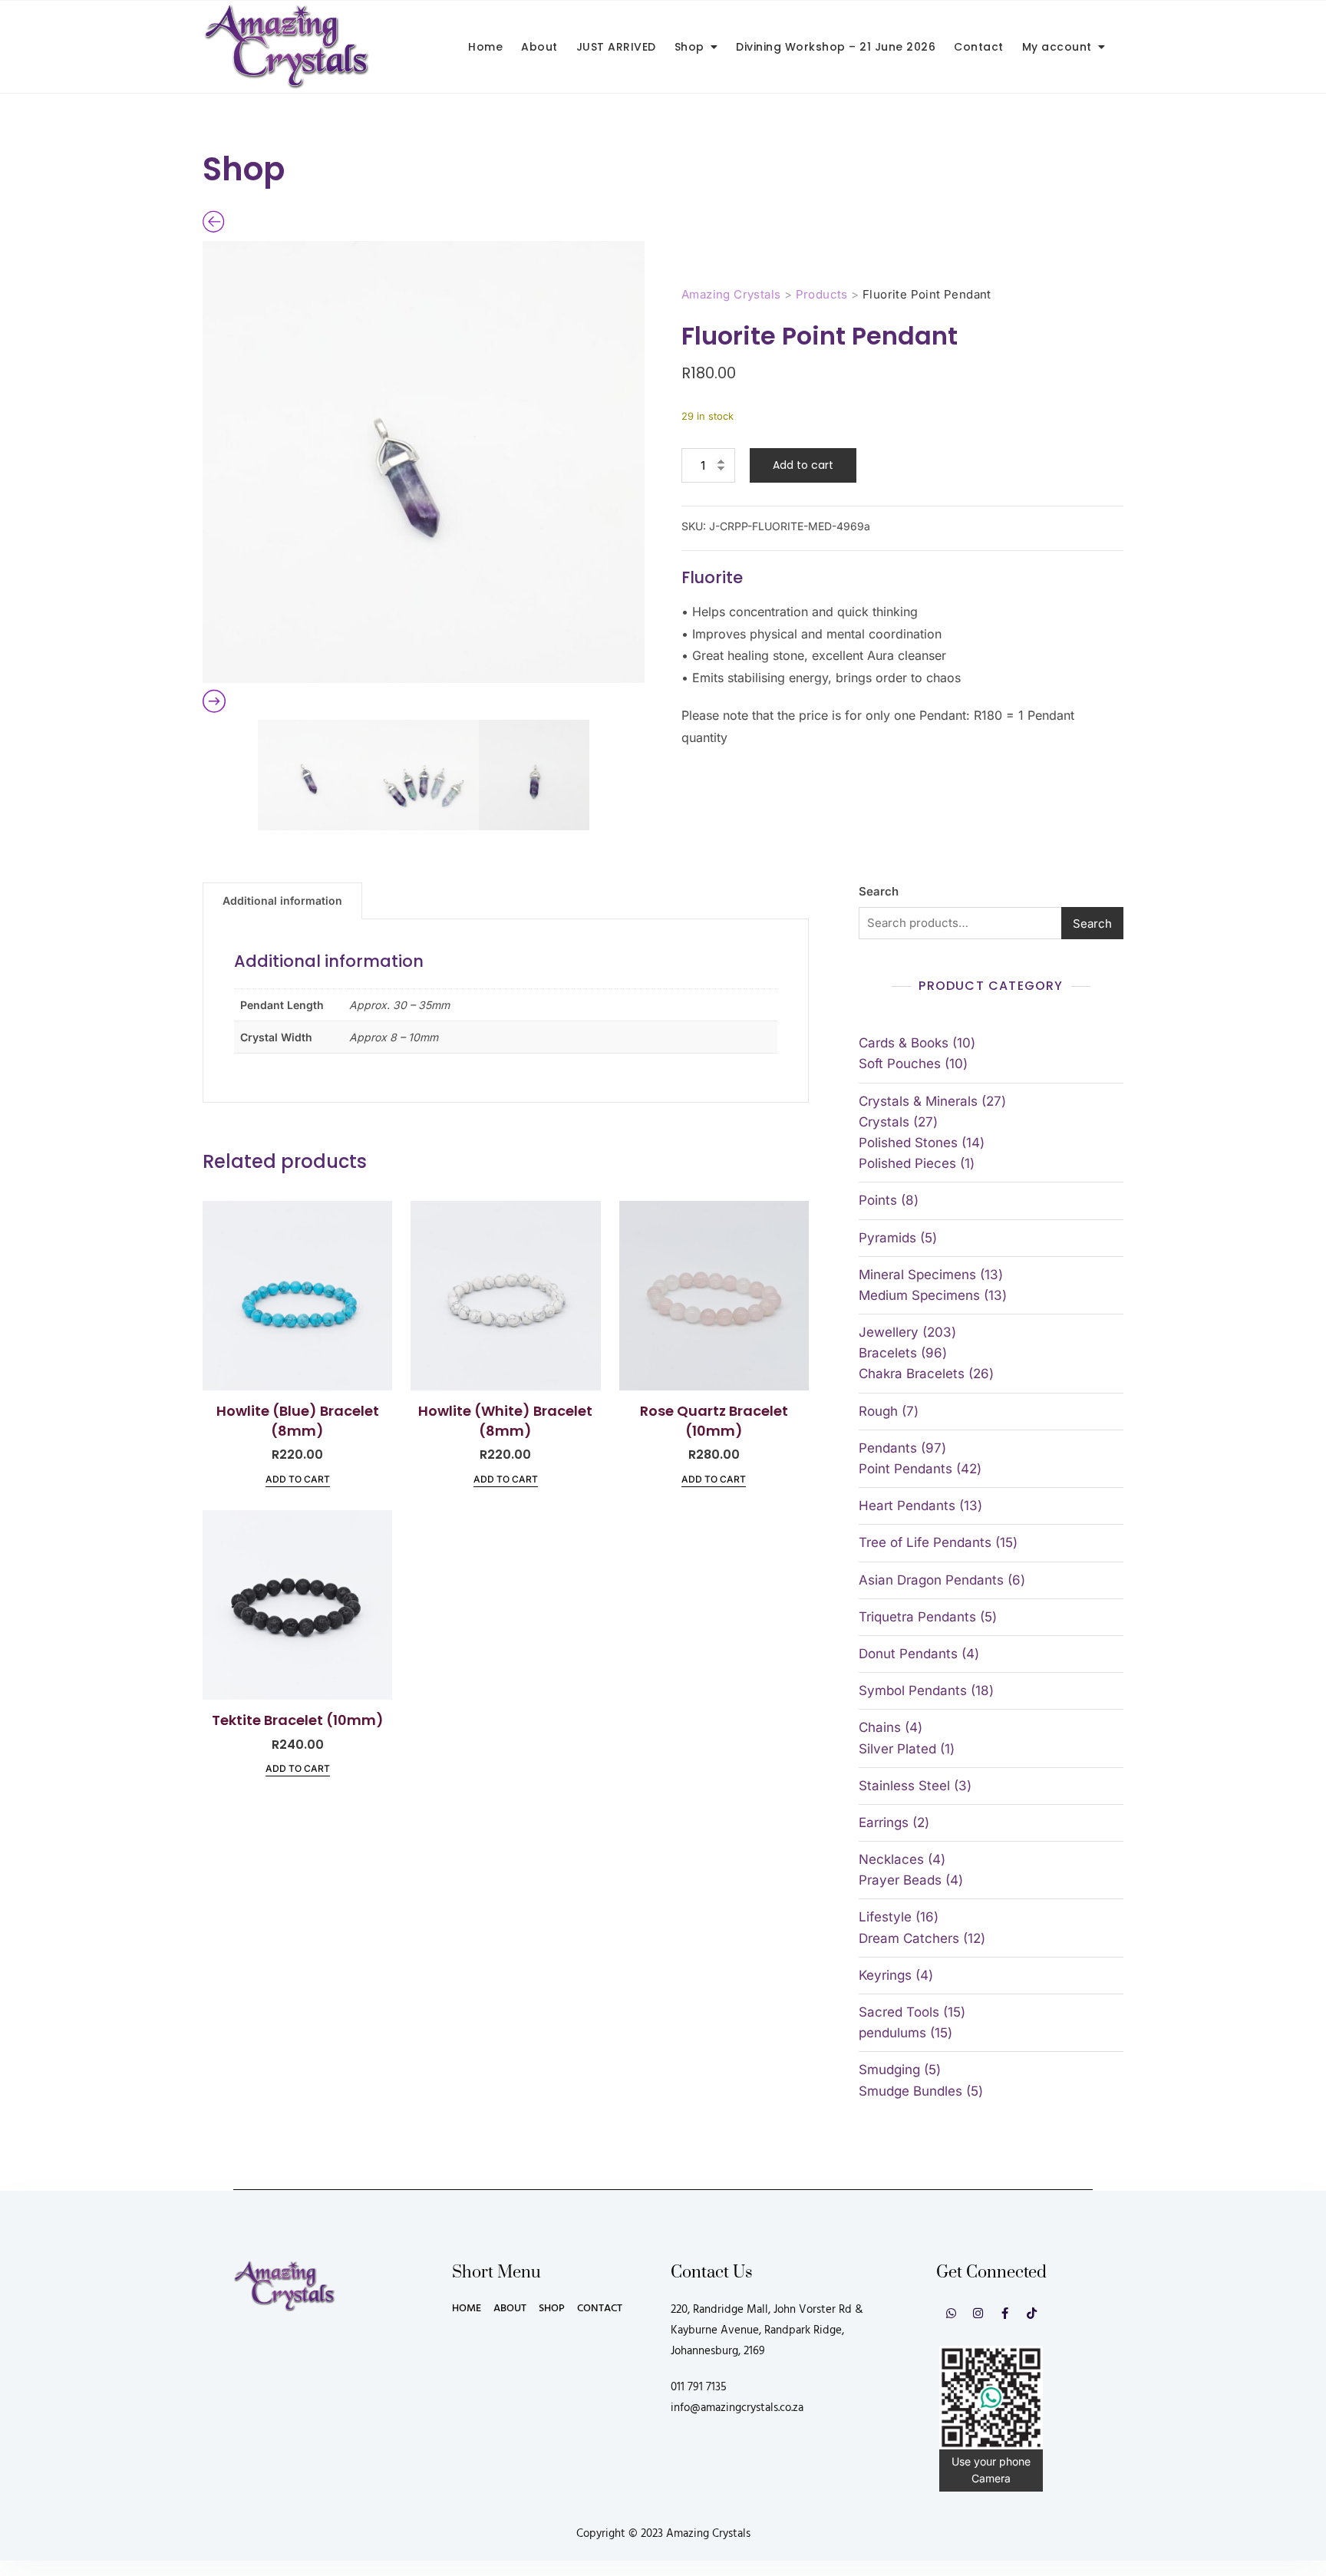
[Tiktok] (1032, 2313)
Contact (979, 47)
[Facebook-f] (1005, 2313)
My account (1057, 47)
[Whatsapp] (951, 2313)
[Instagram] (978, 2313)
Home (485, 47)
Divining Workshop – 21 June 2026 (836, 47)
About (539, 47)
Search (879, 891)
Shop (689, 47)
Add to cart (803, 465)
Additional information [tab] (282, 900)
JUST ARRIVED (616, 47)
